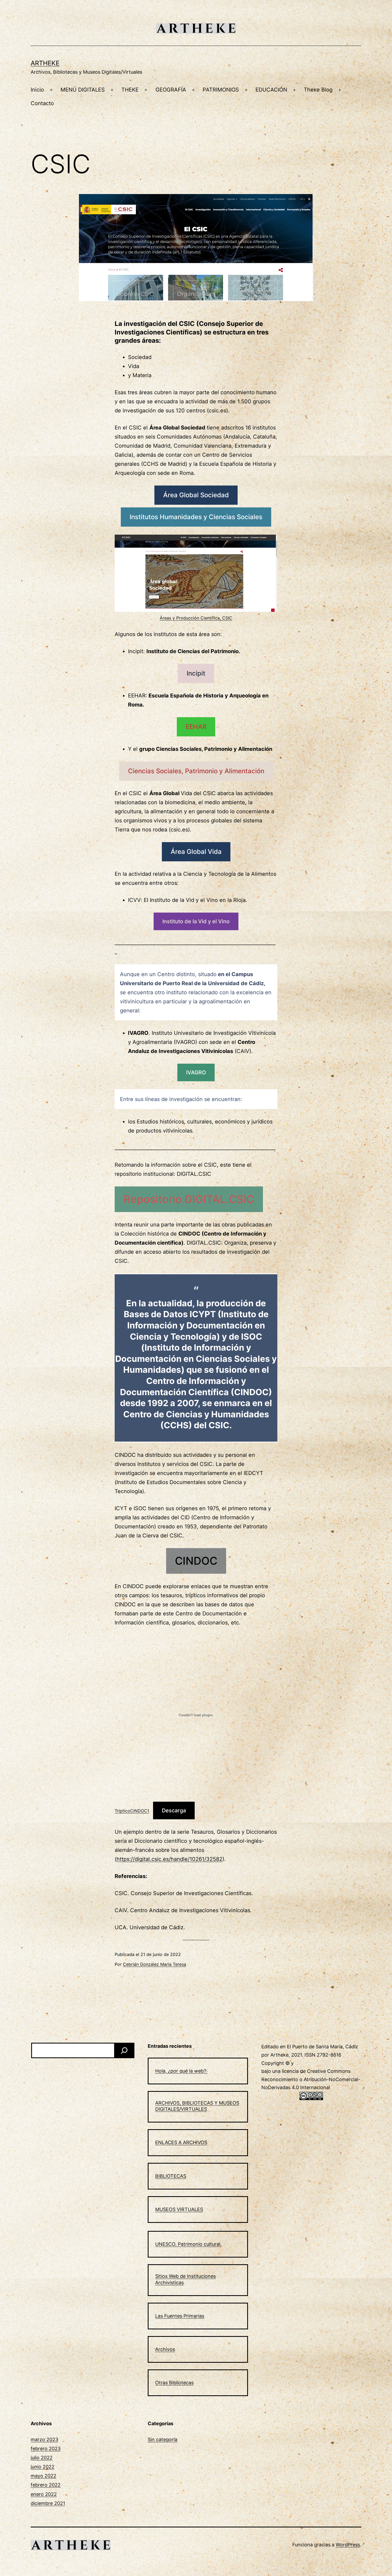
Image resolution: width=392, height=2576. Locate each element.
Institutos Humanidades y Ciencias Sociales (196, 517)
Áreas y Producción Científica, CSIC (196, 618)
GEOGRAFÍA (171, 90)
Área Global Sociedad (196, 495)
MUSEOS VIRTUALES (179, 2209)
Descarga (174, 1810)
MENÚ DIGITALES (83, 90)
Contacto (42, 103)
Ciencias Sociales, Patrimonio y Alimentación (196, 771)
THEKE (130, 90)
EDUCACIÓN (271, 90)
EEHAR (196, 727)
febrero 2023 (46, 2449)
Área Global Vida (196, 852)
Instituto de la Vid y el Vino (196, 921)
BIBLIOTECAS (171, 2176)
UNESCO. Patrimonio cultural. (188, 2244)
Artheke (45, 63)
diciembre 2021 (48, 2503)
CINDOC (196, 1561)
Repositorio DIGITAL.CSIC (189, 1199)
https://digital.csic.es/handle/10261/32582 (169, 1859)
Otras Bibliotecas (174, 2383)
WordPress (348, 2545)
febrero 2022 (46, 2485)
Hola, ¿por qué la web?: (181, 2071)
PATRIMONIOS (221, 90)
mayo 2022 (43, 2476)
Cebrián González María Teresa (155, 1964)
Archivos (165, 2349)
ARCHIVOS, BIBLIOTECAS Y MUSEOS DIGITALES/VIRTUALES (197, 2106)
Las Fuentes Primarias (180, 2316)
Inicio (37, 90)
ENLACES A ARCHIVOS (181, 2142)
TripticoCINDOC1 (132, 1811)
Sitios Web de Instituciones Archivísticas (185, 2279)
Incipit (196, 673)
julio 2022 (42, 2458)
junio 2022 (43, 2467)
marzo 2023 (44, 2439)
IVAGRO (196, 1072)
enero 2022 (44, 2494)
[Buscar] (124, 2050)
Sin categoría (163, 2439)
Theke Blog (318, 90)
